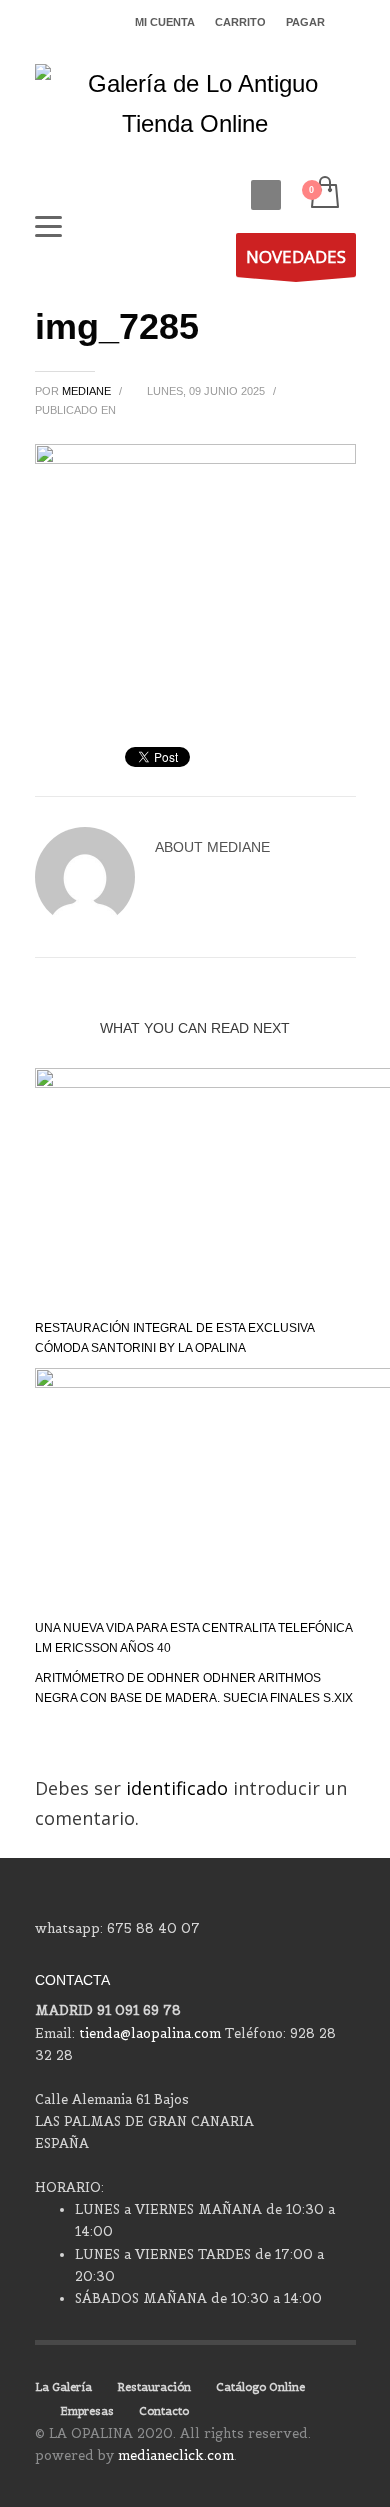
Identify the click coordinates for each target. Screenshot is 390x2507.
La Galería (63, 2387)
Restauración (154, 2387)
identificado (179, 1788)
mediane (88, 391)
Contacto (164, 2411)
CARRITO (240, 22)
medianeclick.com (176, 2455)
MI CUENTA (165, 22)
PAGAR (305, 22)
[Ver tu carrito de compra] (323, 193)
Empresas (87, 2411)
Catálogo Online (260, 2387)
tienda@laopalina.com (150, 2033)
